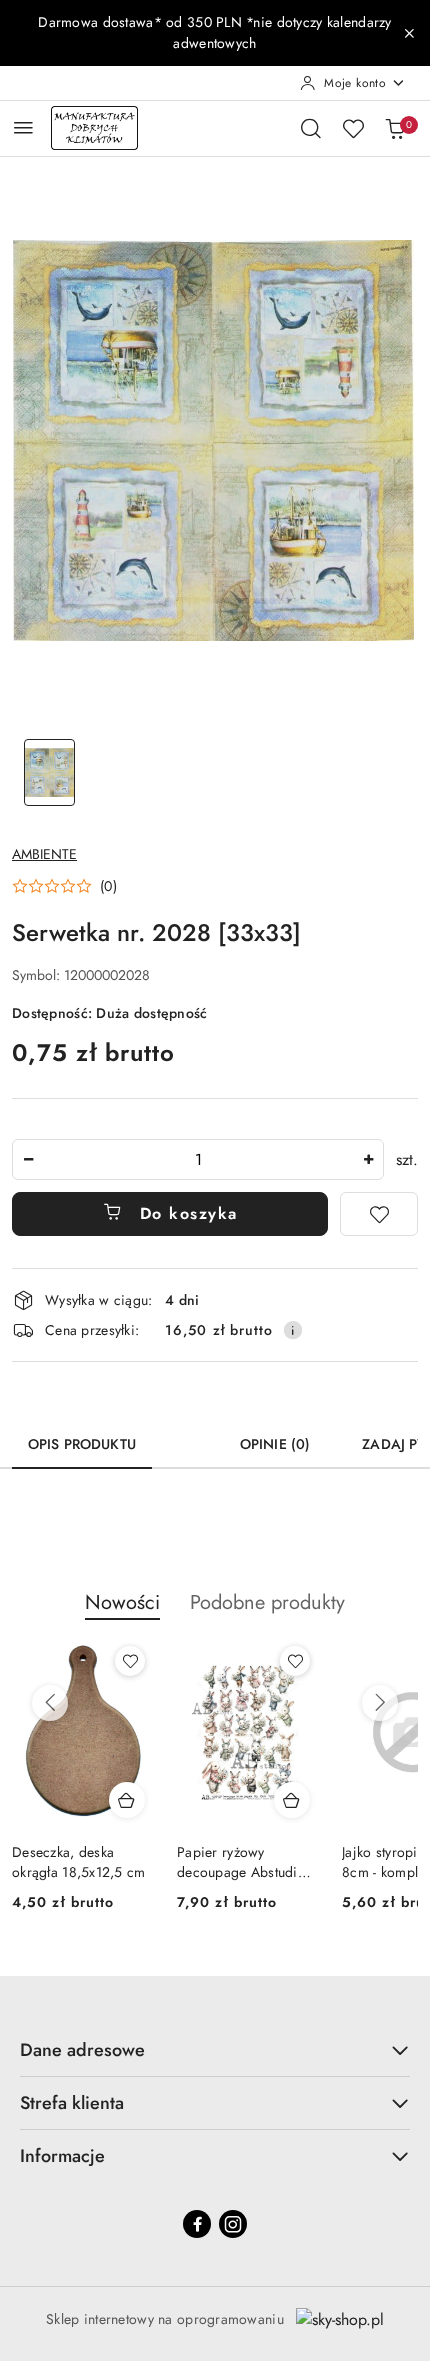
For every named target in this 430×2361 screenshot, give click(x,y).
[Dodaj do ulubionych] (379, 1214)
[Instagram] (233, 2224)
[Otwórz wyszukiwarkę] (311, 128)
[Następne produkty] (380, 1703)
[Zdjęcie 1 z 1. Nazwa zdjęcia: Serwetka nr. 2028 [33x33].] (49, 772)
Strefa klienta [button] (72, 2103)
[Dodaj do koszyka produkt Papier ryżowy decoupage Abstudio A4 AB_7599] (292, 1800)
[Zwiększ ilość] (368, 1159)
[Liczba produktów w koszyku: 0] (395, 128)
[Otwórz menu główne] (23, 127)
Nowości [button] (122, 1602)
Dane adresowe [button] (82, 2050)
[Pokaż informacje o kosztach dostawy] (293, 1330)
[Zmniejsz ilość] (28, 1159)
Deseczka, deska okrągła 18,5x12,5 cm (79, 1862)
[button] (64, 886)
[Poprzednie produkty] (50, 1703)
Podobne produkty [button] (267, 1602)
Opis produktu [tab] (82, 1444)
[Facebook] (197, 2224)
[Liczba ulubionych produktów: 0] (353, 128)
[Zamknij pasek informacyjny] (409, 33)
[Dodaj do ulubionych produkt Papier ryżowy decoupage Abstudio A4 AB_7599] (295, 1661)
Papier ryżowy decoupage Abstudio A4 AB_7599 (241, 1862)
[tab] (188, 1437)
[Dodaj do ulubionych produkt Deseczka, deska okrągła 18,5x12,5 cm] (130, 1661)
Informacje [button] (62, 2156)
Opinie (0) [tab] (275, 1444)
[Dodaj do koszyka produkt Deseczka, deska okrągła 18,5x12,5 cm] (127, 1800)
